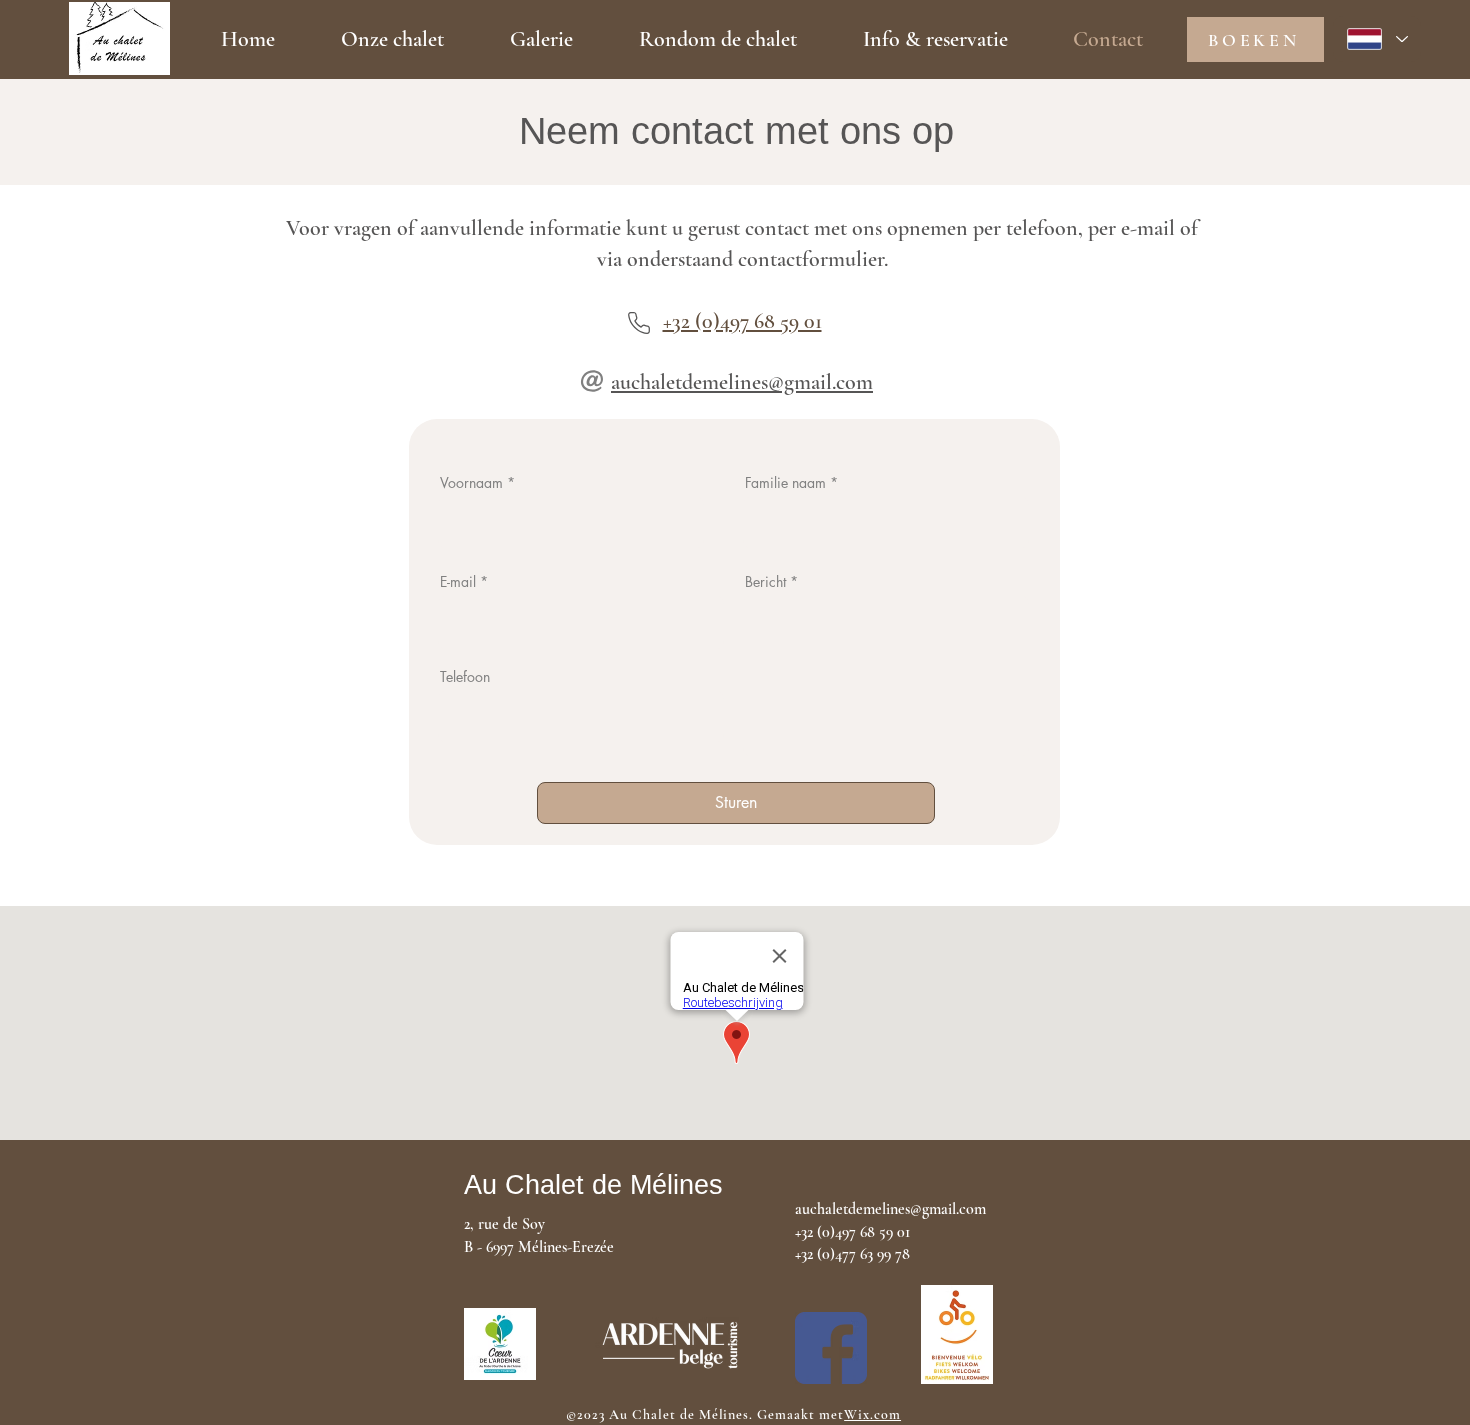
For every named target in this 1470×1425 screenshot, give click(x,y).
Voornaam (471, 483)
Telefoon (465, 677)
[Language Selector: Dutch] (1377, 39)
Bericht (765, 582)
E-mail (458, 582)
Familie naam (785, 483)
